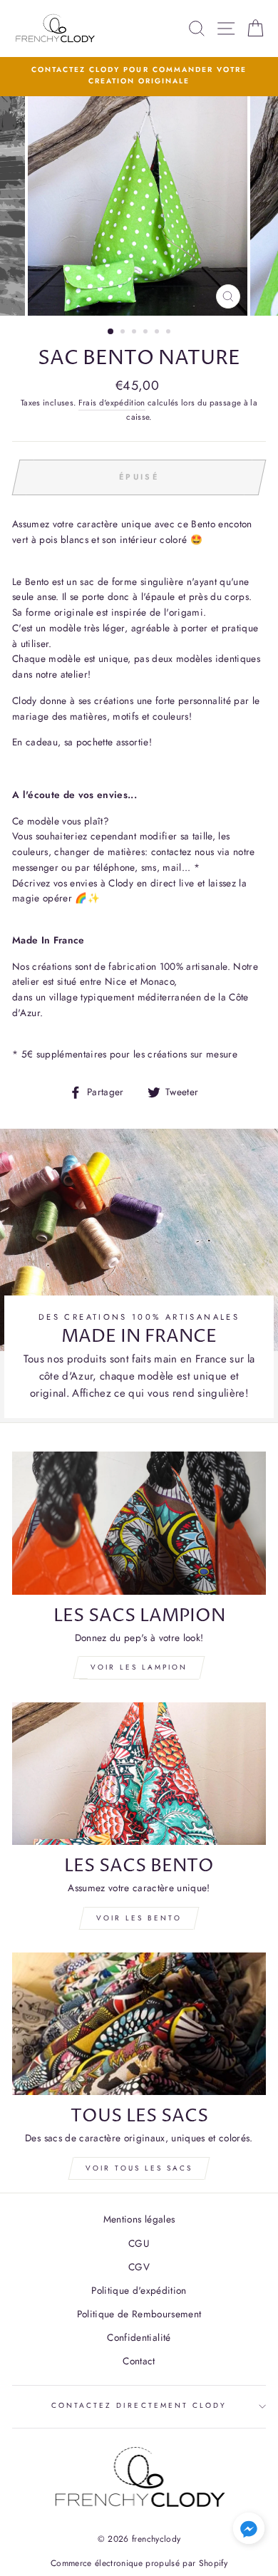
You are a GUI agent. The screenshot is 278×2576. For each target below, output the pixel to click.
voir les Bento (139, 1918)
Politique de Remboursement (139, 2314)
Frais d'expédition (112, 403)
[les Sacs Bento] (139, 1774)
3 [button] (135, 333)
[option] (139, 76)
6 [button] (170, 333)
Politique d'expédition (139, 2290)
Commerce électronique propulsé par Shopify (139, 2563)
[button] (249, 2531)
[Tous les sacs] (139, 2024)
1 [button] (111, 332)
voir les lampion (139, 1667)
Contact (139, 2361)
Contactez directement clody (139, 2405)
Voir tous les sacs (139, 2168)
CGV (139, 2267)
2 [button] (124, 333)
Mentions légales (139, 2219)
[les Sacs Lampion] (139, 1523)
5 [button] (158, 333)
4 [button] (147, 333)
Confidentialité (139, 2337)
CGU (139, 2243)
